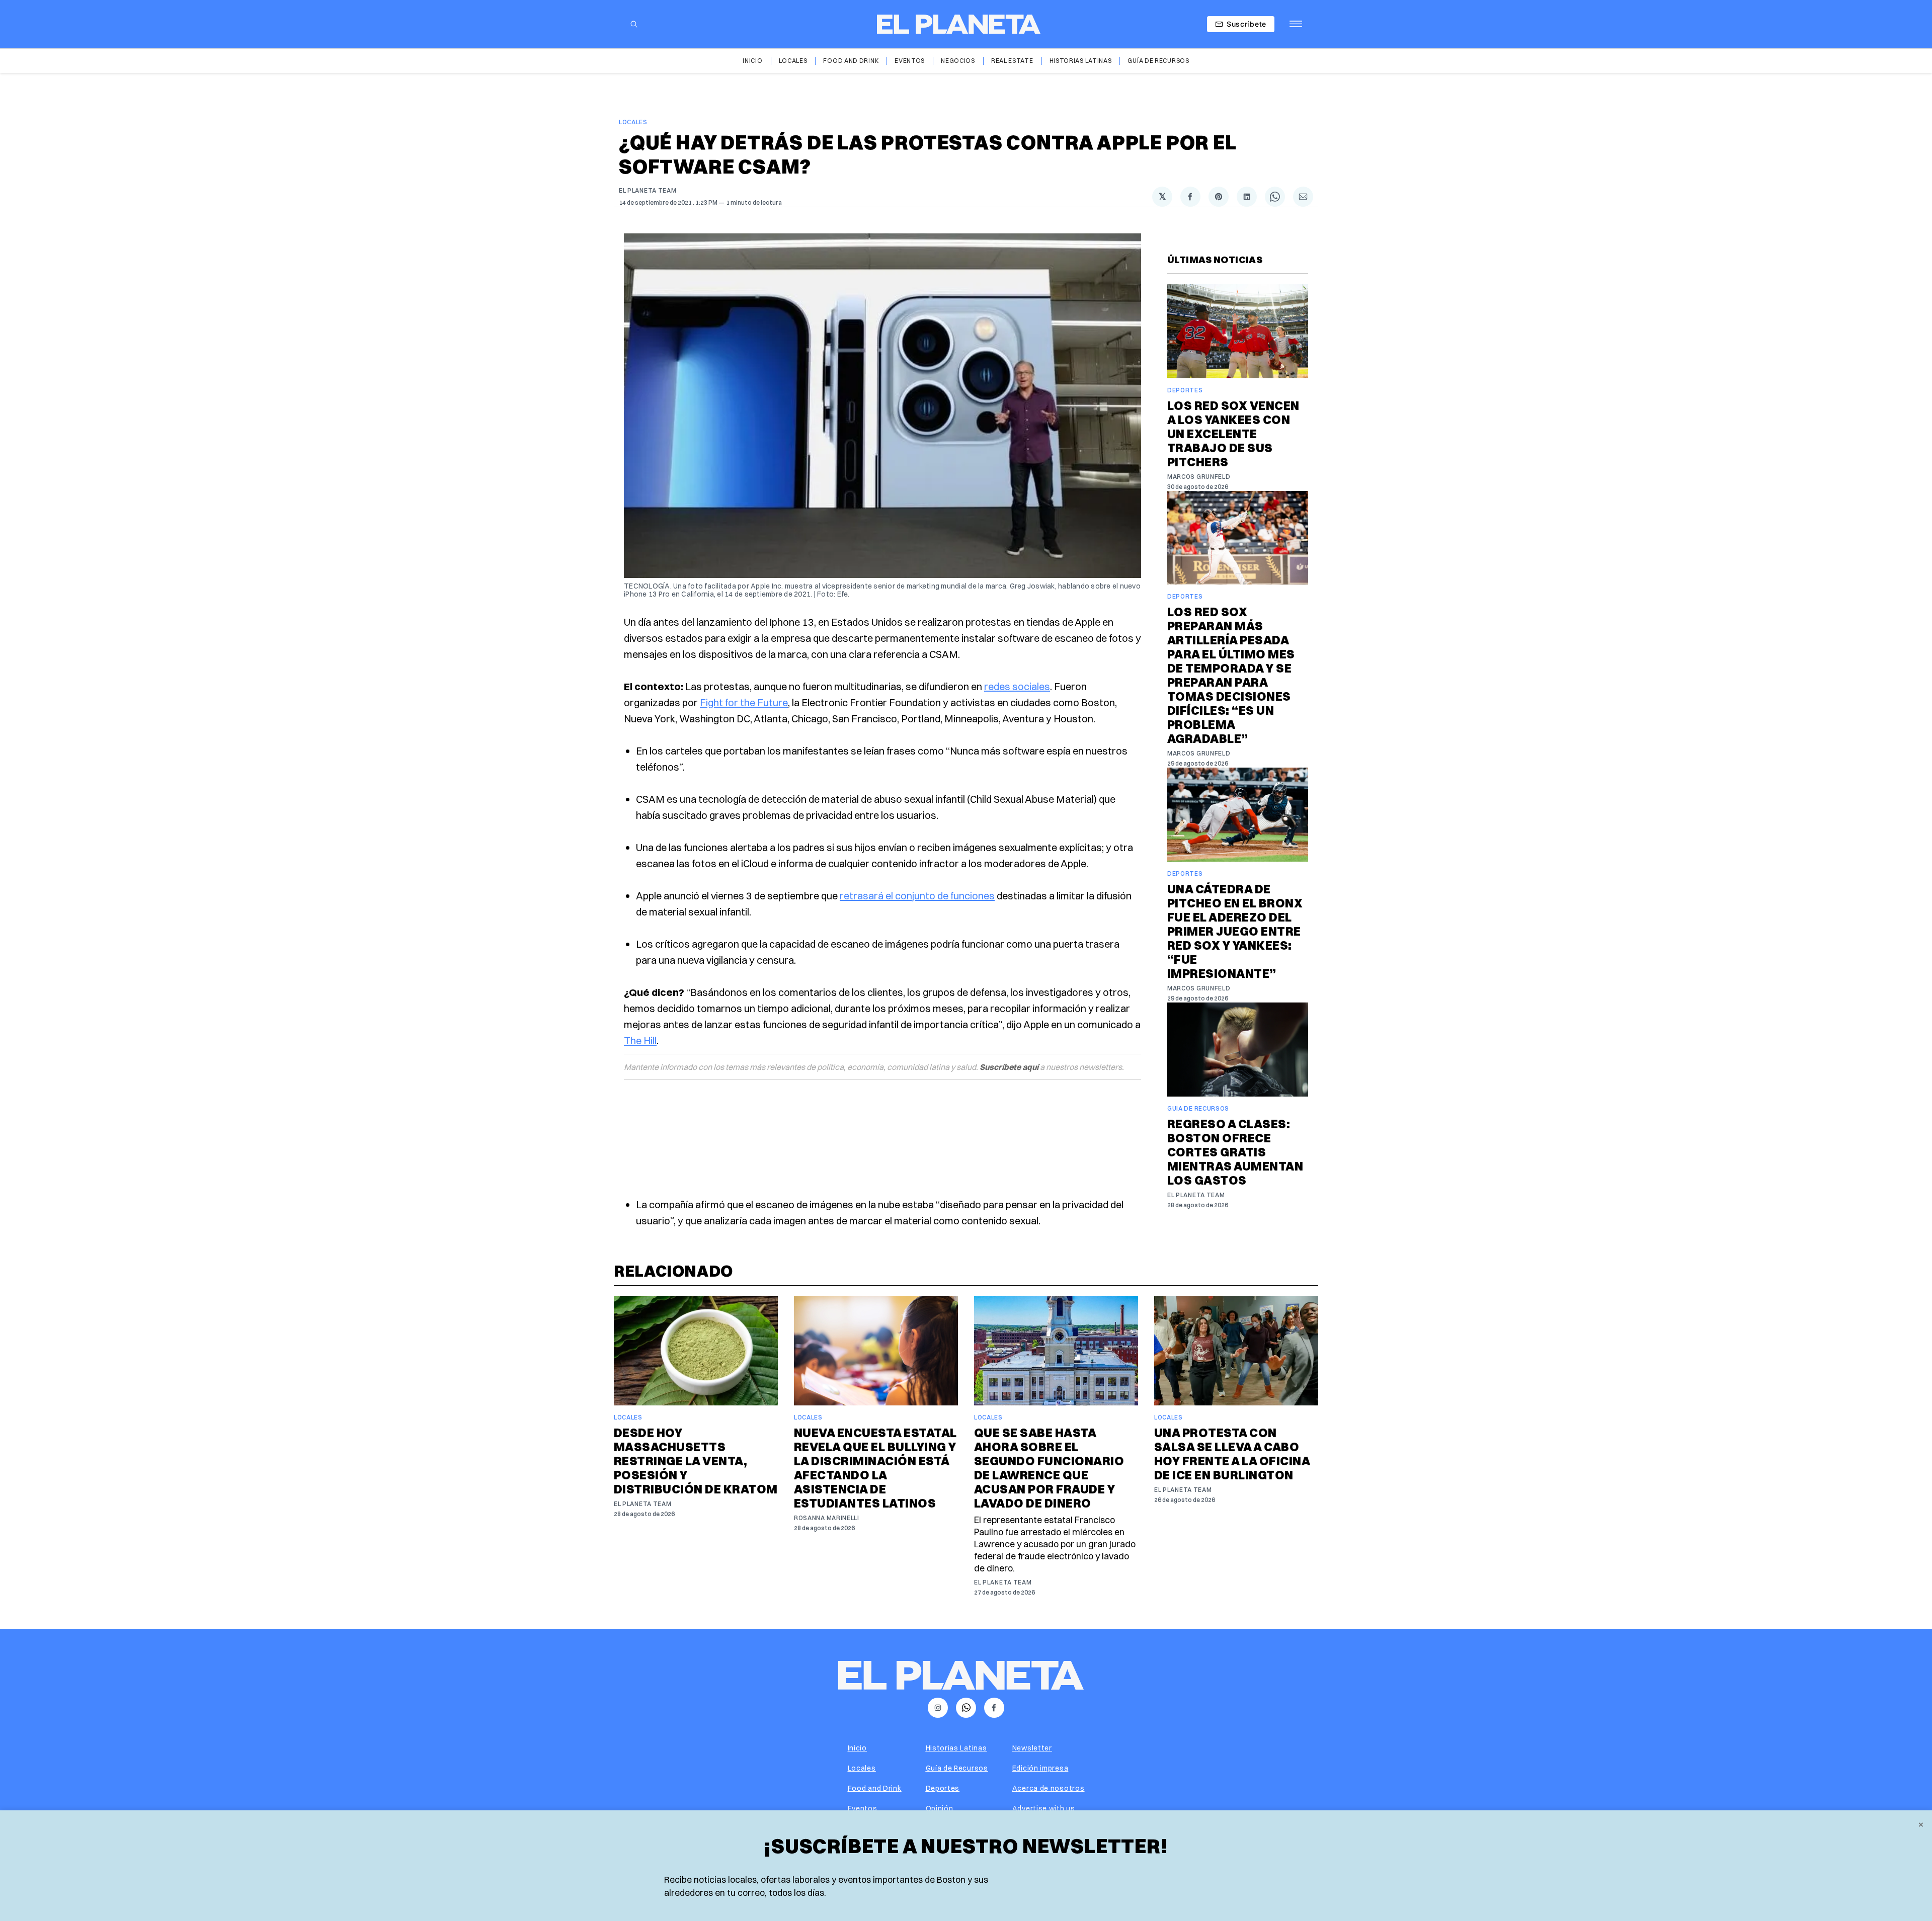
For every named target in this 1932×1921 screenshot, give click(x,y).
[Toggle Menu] (1296, 24)
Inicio (752, 61)
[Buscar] (634, 24)
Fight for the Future (744, 702)
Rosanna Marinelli (827, 1518)
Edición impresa (1040, 1768)
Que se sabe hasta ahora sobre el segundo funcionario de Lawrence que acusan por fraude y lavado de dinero (1049, 1468)
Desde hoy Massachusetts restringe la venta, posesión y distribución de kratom (696, 1461)
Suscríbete (1246, 24)
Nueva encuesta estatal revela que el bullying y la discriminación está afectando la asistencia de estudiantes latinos (875, 1468)
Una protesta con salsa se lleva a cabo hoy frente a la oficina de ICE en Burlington (1232, 1454)
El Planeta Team (648, 190)
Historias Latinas (1081, 61)
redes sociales (1017, 686)
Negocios (958, 61)
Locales (793, 61)
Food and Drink (851, 61)
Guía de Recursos (1158, 61)
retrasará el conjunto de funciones (917, 896)
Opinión (940, 1808)
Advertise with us (1044, 1808)
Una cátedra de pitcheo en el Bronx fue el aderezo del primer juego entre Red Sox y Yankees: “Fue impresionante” (1235, 931)
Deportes (1185, 390)
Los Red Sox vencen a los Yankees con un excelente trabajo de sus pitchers (1233, 434)
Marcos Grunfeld (1199, 477)
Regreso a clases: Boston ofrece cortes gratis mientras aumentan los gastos (1235, 1152)
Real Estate (1012, 61)
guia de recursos (1198, 1108)
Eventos (910, 61)
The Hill (640, 1040)
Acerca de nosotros (1049, 1788)
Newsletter (1032, 1748)
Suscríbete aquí (1009, 1067)
